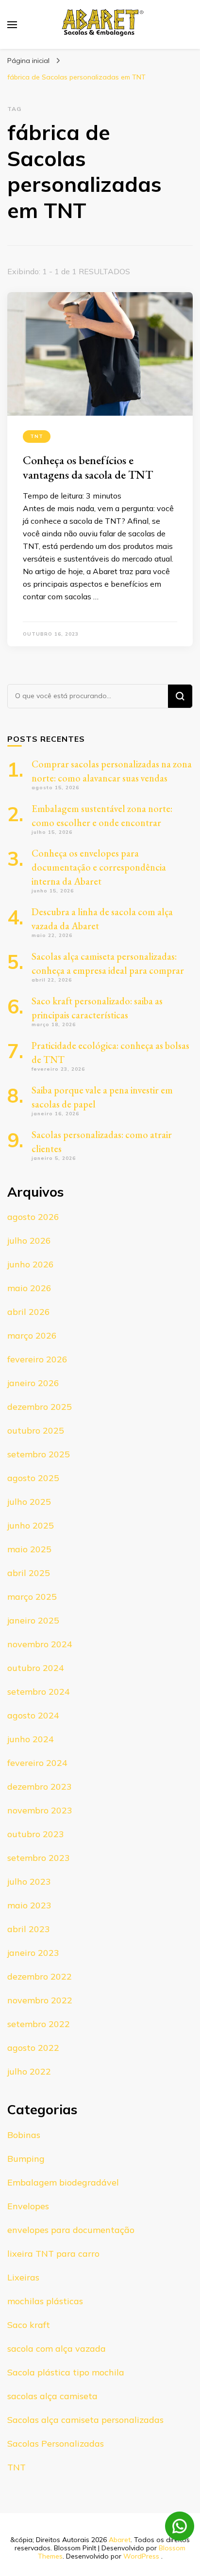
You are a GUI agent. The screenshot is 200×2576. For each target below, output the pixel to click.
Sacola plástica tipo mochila (66, 2372)
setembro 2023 (39, 1858)
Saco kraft (29, 2325)
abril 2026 (29, 1312)
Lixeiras (23, 2277)
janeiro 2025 (33, 1620)
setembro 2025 (39, 1454)
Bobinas (24, 2135)
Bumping (26, 2159)
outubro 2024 (36, 1668)
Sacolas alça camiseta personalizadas (85, 2420)
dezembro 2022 (40, 1976)
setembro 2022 (39, 2024)
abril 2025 (29, 1573)
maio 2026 (29, 1288)
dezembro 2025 (40, 1407)
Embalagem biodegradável (63, 2182)
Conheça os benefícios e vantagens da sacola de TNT (88, 467)
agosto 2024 (33, 1715)
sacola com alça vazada (57, 2349)
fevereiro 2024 (37, 1763)
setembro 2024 (39, 1692)
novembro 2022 (40, 2000)
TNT (37, 436)
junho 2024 (31, 1739)
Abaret (120, 2540)
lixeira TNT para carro (53, 2254)
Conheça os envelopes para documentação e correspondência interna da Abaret (99, 867)
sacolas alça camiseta (52, 2396)
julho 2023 (29, 1881)
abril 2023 (29, 1929)
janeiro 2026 (33, 1383)
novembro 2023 (40, 1810)
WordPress (141, 2556)
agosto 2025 (33, 1478)
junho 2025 (31, 1525)
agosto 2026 (33, 1217)
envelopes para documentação (71, 2230)
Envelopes (28, 2206)
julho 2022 (29, 2071)
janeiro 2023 (33, 1953)
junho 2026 (31, 1264)
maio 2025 (29, 1549)
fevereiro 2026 (37, 1359)
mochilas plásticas (45, 2301)
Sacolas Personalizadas (56, 2443)
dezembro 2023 (40, 1787)
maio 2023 (29, 1905)
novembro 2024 (40, 1644)
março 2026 (32, 1335)
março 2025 (32, 1597)
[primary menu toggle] (12, 25)
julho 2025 (29, 1502)
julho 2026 (29, 1241)
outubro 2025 (36, 1430)
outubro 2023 (36, 1834)
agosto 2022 (33, 2048)
